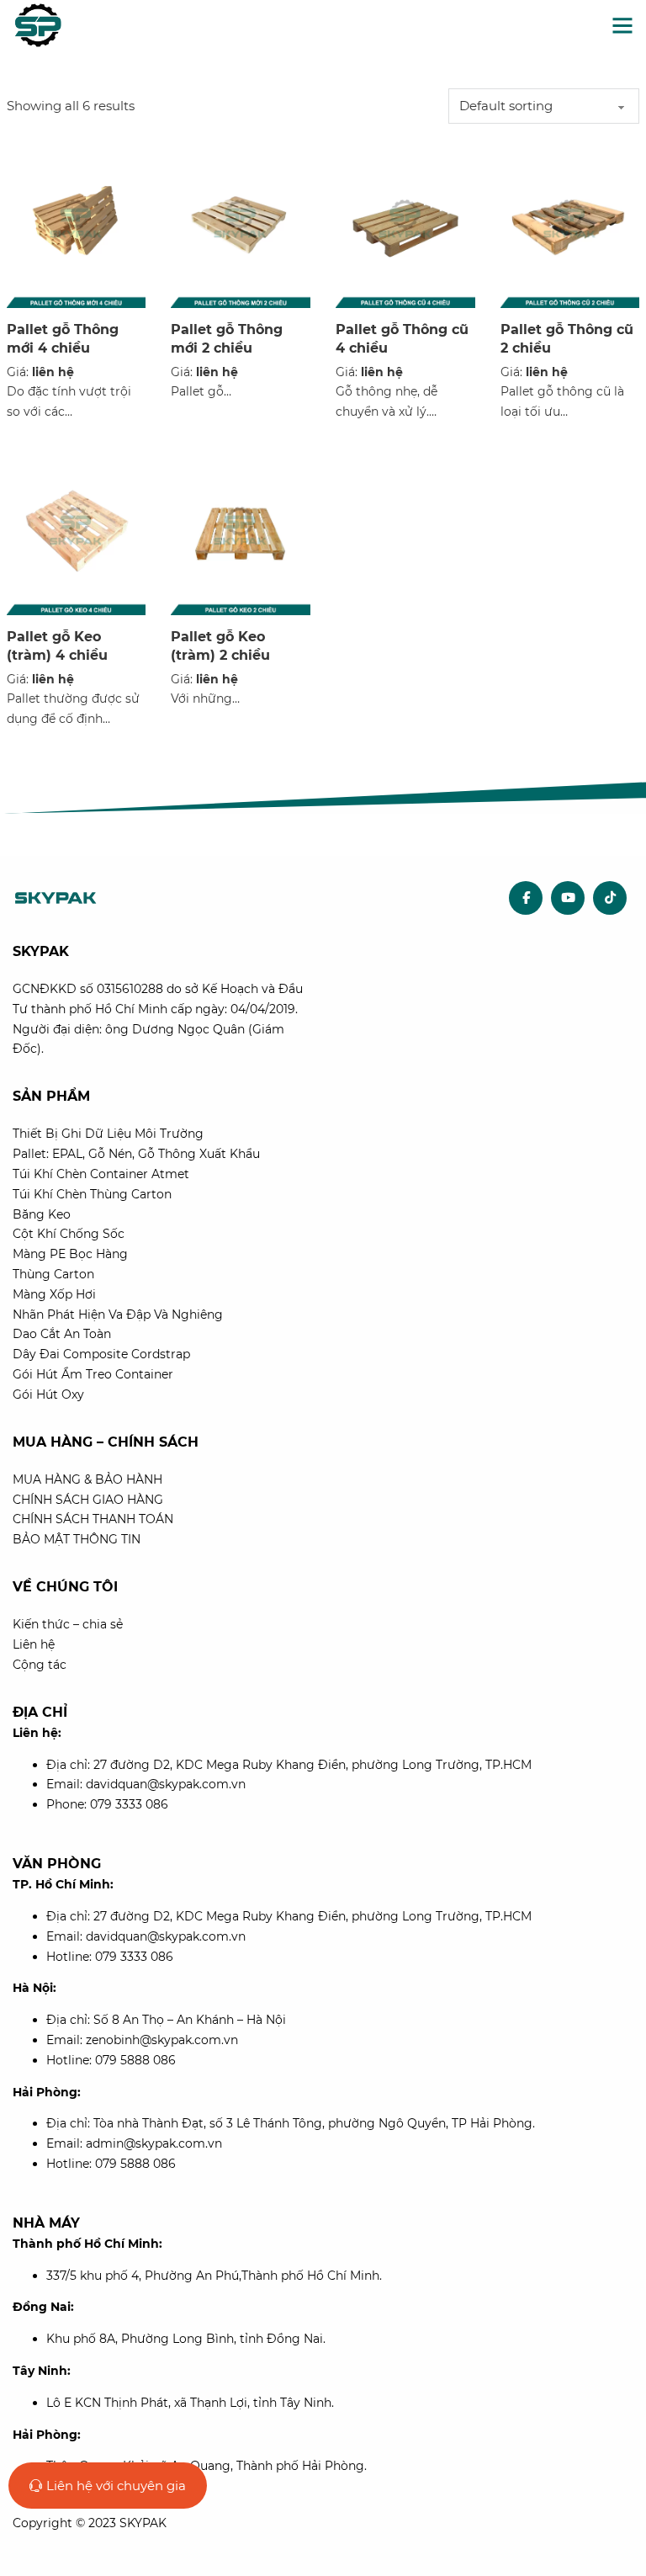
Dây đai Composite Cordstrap (101, 1354)
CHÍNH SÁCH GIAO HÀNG (88, 1500)
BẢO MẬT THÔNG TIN (77, 1539)
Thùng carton (53, 1274)
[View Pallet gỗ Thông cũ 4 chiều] (405, 223)
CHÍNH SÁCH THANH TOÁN (93, 1519)
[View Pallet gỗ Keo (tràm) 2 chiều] (241, 530)
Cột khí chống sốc (69, 1234)
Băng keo (42, 1214)
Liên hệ (34, 1644)
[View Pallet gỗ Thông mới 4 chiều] (77, 223)
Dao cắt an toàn (62, 1334)
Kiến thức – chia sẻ (68, 1624)
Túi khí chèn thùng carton (92, 1194)
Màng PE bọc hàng (70, 1254)
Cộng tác (40, 1665)
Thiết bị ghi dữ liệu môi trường (108, 1134)
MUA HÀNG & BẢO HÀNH (87, 1479)
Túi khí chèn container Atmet (101, 1174)
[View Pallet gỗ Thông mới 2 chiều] (241, 223)
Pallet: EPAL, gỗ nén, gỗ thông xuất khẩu (136, 1154)
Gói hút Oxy (48, 1394)
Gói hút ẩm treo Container (93, 1374)
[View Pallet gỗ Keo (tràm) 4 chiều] (77, 530)
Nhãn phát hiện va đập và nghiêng (118, 1315)
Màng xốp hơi (54, 1294)
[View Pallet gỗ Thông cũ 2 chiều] (570, 223)
